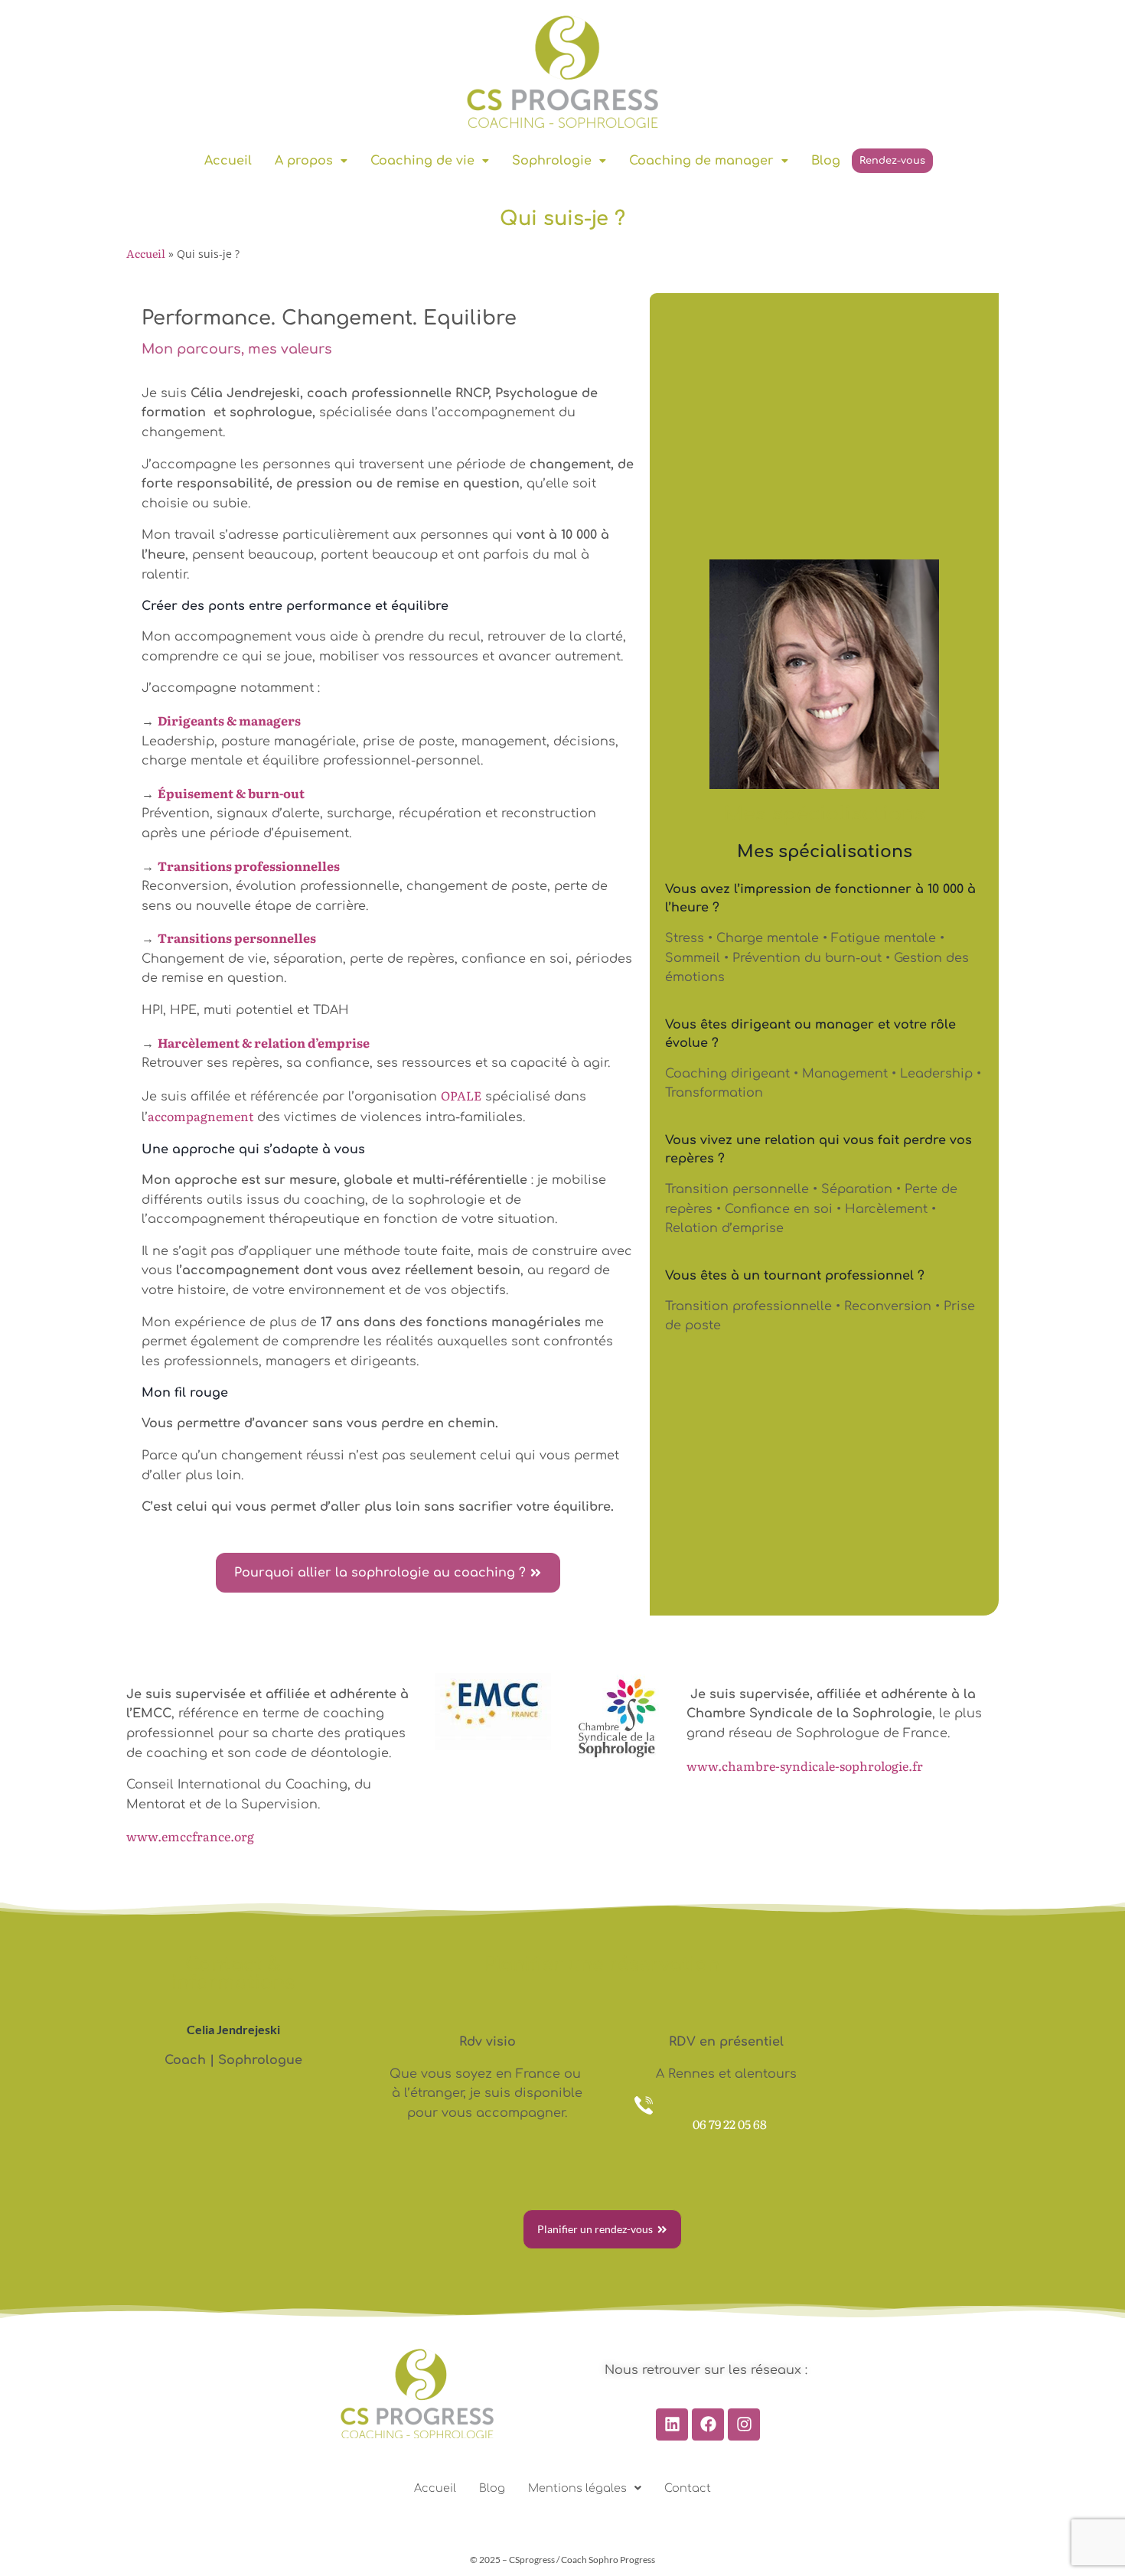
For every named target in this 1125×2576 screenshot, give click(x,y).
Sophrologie (552, 161)
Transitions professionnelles (249, 866)
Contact (688, 2488)
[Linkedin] (672, 2424)
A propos (304, 161)
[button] (311, 161)
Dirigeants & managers (229, 720)
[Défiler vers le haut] (1089, 2514)
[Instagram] (744, 2424)
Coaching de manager (701, 161)
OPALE (461, 1095)
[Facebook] (708, 2424)
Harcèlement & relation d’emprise (264, 1042)
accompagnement (201, 1116)
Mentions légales (577, 2488)
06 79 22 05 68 (730, 2124)
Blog (826, 161)
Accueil (228, 161)
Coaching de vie (422, 161)
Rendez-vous (892, 161)
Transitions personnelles (237, 937)
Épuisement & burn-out (231, 793)
